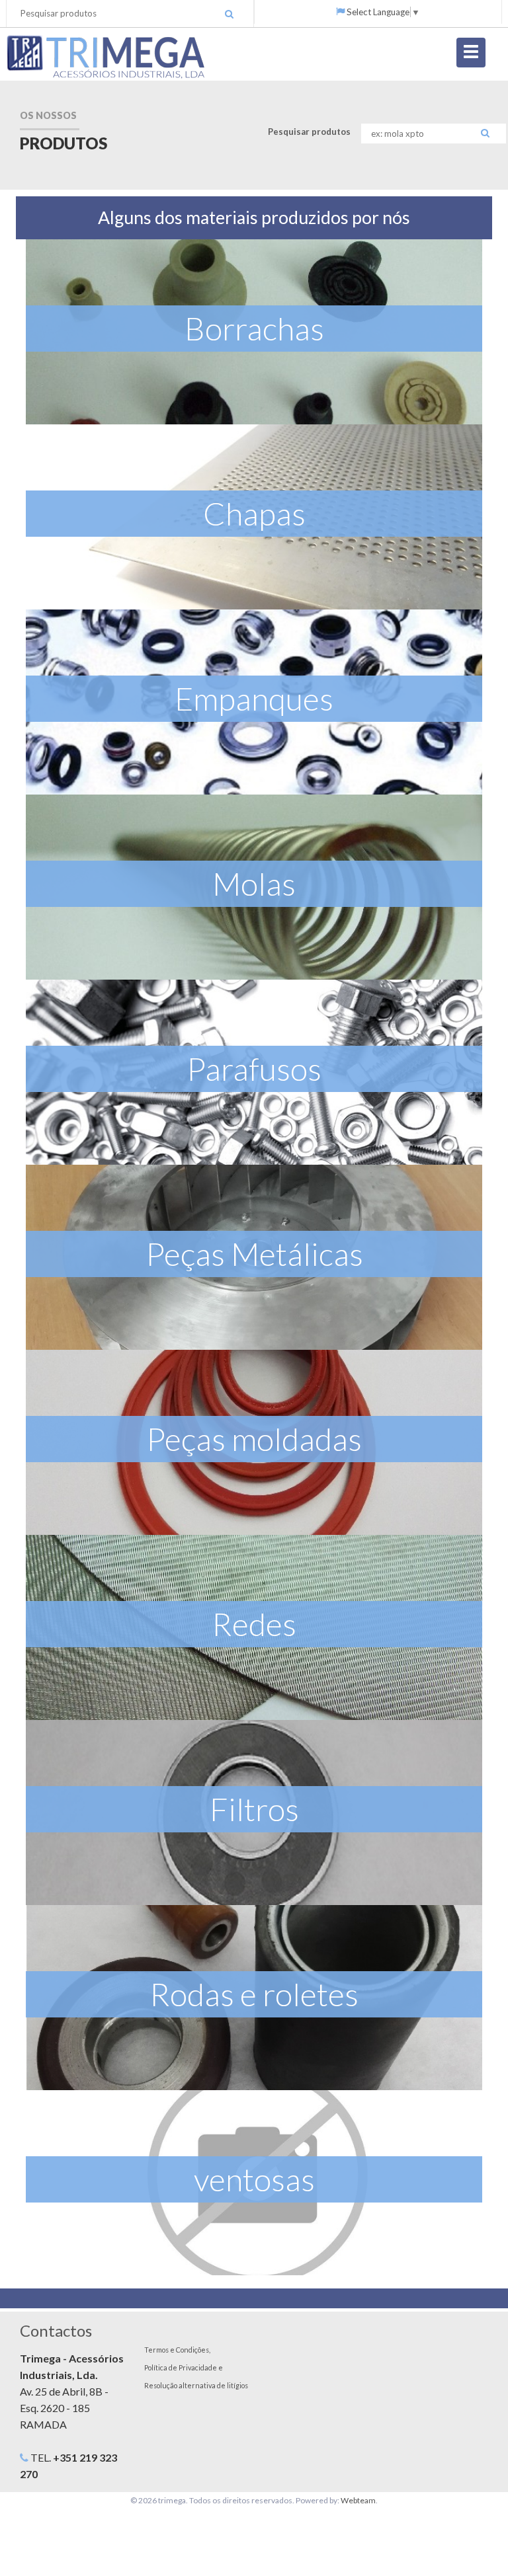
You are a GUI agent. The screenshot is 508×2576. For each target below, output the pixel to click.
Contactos (56, 2330)
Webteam (358, 2500)
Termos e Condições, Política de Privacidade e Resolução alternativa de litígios (196, 2367)
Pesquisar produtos (309, 132)
